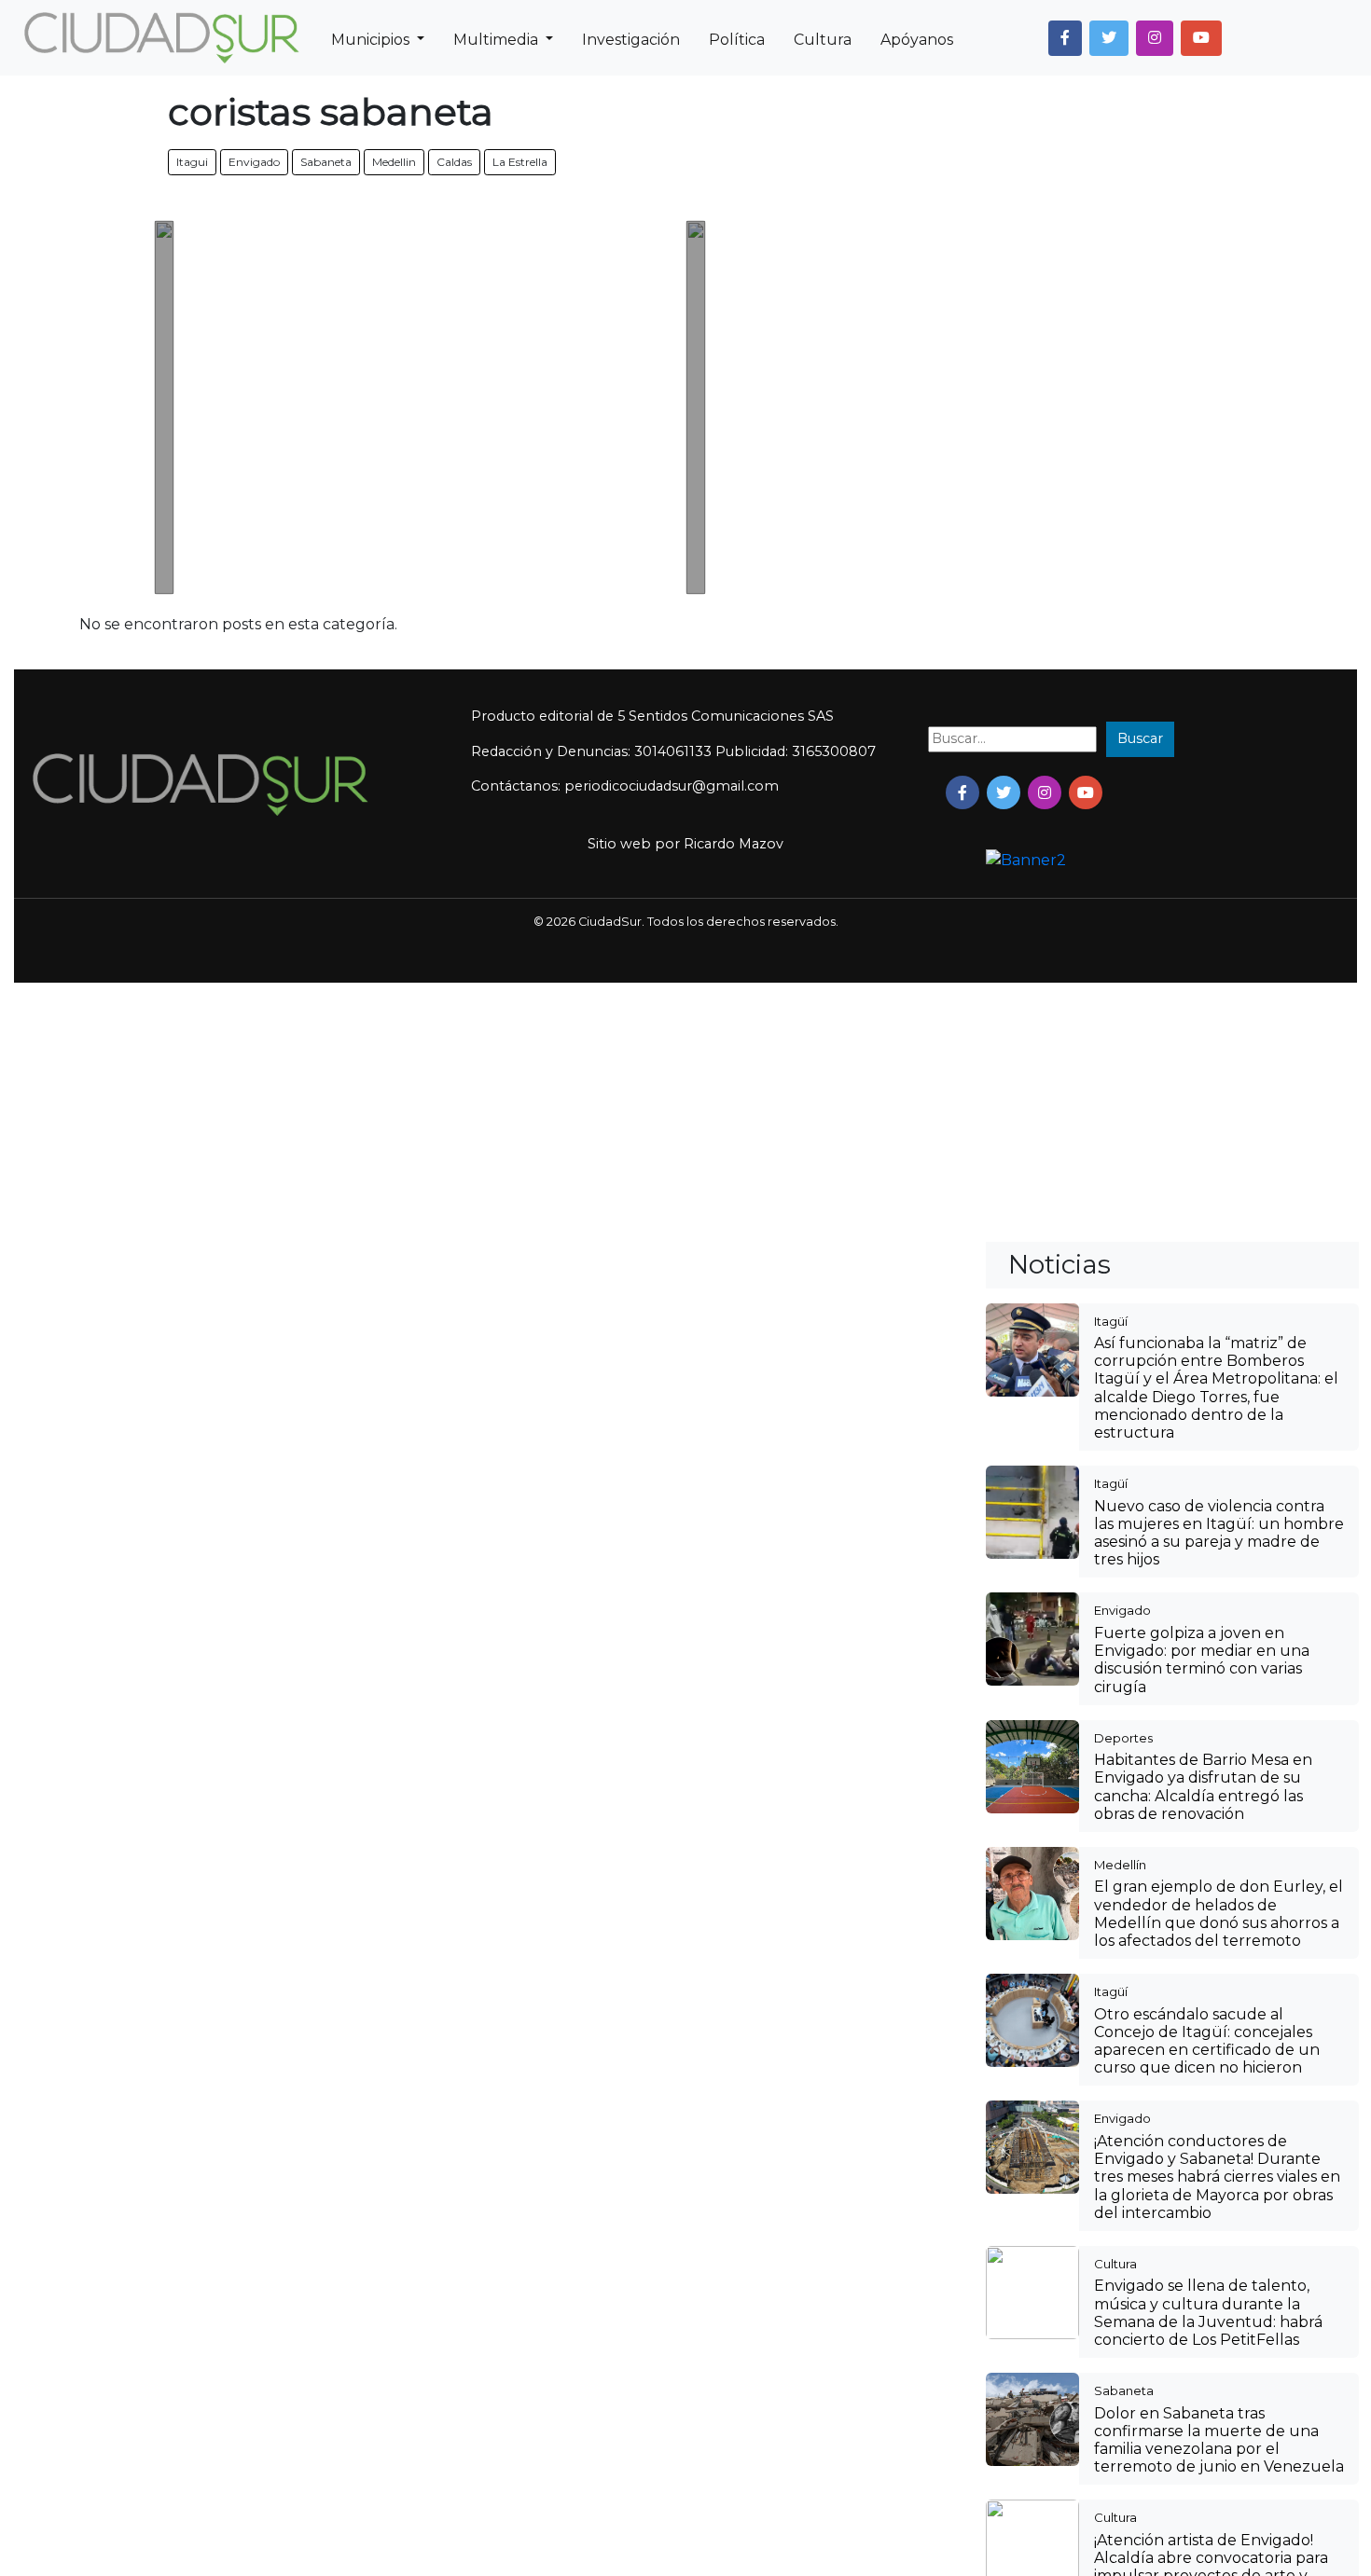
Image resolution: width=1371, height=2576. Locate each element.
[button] (1065, 38)
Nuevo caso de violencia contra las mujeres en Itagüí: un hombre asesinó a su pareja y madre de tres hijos (1219, 1533)
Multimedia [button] (498, 40)
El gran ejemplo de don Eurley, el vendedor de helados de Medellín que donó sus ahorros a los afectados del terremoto (1219, 1914)
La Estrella (520, 162)
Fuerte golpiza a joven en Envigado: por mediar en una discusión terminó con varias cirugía (1202, 1660)
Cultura (823, 40)
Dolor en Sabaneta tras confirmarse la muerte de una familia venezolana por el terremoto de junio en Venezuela (1219, 2440)
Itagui (192, 162)
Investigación (631, 40)
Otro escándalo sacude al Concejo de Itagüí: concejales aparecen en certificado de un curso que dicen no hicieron (1207, 2041)
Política (737, 40)
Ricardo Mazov (734, 844)
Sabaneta (326, 162)
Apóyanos (917, 40)
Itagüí (1111, 1321)
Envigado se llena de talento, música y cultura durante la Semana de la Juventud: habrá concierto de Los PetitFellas (1208, 2313)
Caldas (454, 162)
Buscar (1140, 738)
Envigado (254, 162)
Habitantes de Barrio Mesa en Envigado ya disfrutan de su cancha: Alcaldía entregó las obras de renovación (1203, 1787)
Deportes (1123, 1738)
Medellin (394, 162)
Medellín (1120, 1865)
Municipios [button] (372, 40)
